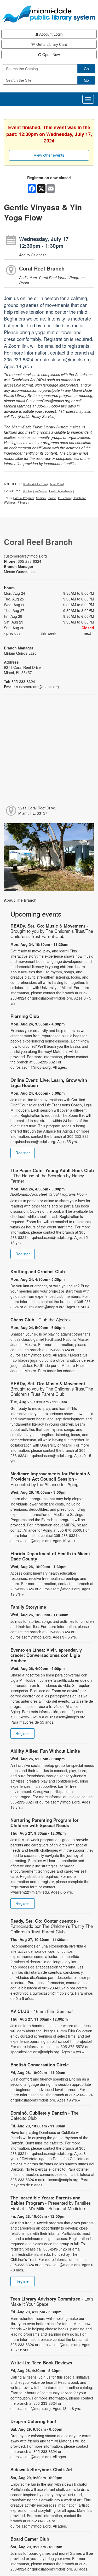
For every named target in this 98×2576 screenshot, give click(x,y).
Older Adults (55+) (36, 484)
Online (28, 491)
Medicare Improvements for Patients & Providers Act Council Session (50, 1479)
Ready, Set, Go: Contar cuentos (52, 1926)
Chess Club (41, 1320)
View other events (49, 155)
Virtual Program (24, 498)
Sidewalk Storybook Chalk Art (42, 2469)
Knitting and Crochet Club (38, 1271)
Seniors (41, 498)
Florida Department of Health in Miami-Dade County (51, 1556)
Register (23, 1153)
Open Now (51, 54)
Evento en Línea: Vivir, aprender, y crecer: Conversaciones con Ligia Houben (46, 1655)
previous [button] (13, 633)
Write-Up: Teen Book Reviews (41, 2363)
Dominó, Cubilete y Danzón (44, 2115)
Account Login (50, 34)
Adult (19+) (57, 484)
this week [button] (48, 633)
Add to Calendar (33, 255)
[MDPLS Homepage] (49, 14)
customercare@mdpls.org (25, 556)
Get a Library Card (51, 44)
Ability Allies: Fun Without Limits (45, 1751)
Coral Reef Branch (42, 268)
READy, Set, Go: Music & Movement (52, 931)
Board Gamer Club (30, 2539)
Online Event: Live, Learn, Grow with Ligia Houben (49, 1083)
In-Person (41, 491)
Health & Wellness (61, 491)
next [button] (88, 633)
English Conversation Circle (40, 2065)
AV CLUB (42, 2011)
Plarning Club (25, 1016)
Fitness (22, 502)
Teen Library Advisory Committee (52, 2301)
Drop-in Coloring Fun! (33, 2421)
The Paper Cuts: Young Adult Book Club (52, 1176)
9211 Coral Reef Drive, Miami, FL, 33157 (37, 810)
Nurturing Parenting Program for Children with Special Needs (45, 1823)
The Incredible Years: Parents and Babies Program (51, 2203)
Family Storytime (28, 1607)
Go (86, 69)
